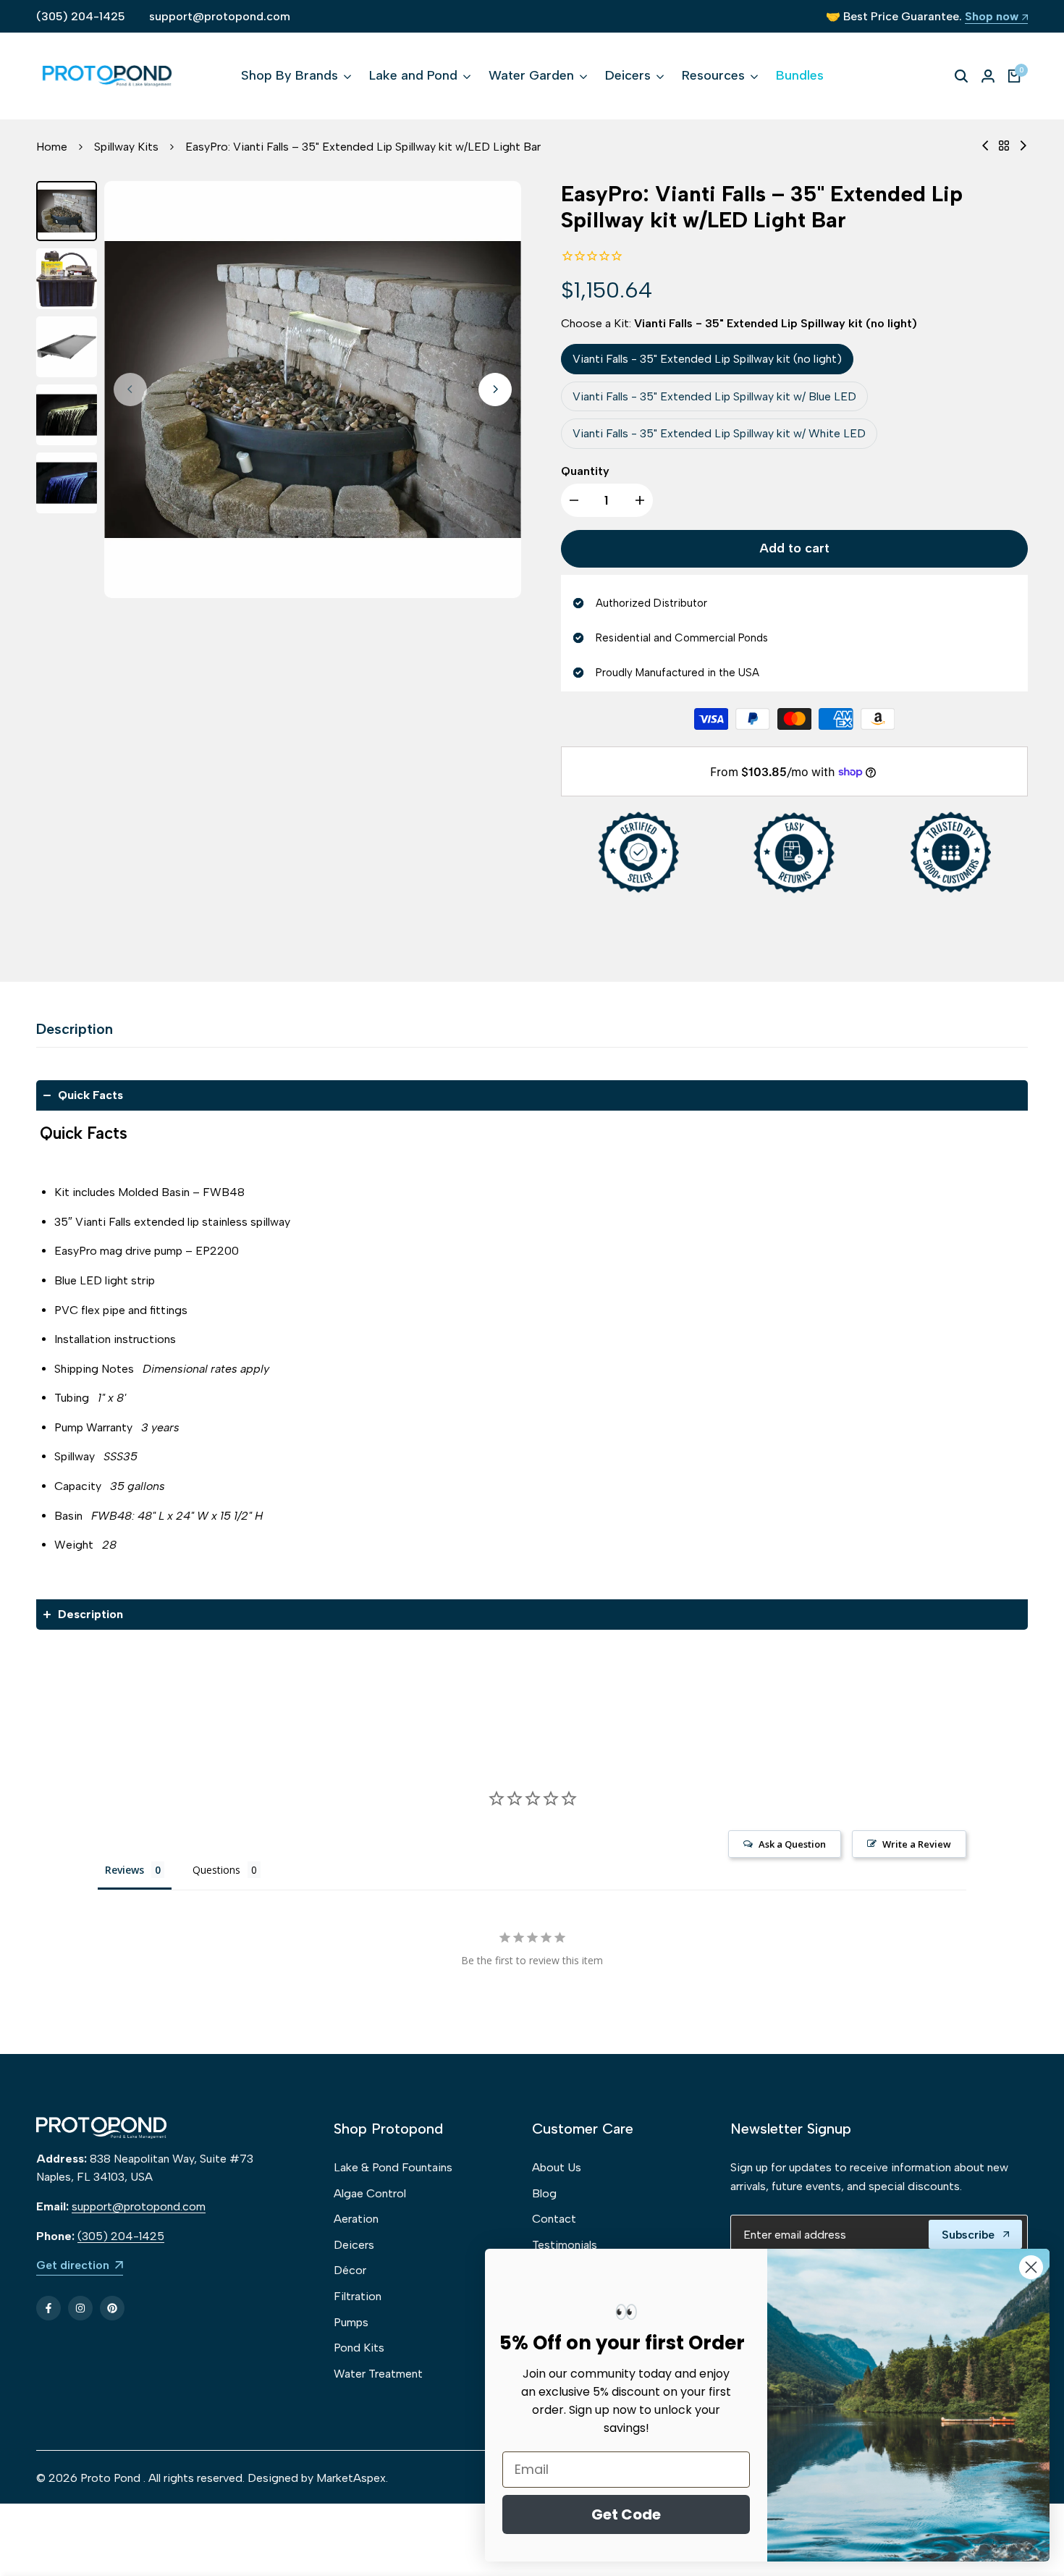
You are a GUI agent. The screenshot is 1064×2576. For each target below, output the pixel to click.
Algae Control (370, 2193)
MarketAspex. (352, 2478)
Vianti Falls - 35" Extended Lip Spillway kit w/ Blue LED (714, 396)
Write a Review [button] (917, 1844)
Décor (350, 2270)
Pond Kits (359, 2348)
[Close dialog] (1031, 2267)
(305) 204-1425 (81, 16)
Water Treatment (378, 2374)
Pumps (351, 2322)
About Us (557, 2167)
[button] (532, 1095)
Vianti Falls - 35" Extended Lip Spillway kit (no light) (707, 359)
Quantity (585, 471)
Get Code (626, 2514)
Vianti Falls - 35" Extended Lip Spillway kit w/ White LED (719, 433)
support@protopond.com (220, 16)
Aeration (356, 2219)
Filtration (358, 2296)
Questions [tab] (216, 1870)
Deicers (354, 2245)
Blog (544, 2193)
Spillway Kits (126, 147)
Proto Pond (110, 2478)
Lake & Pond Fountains (393, 2167)
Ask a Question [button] (792, 1844)
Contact (554, 2219)
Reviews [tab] (124, 1870)
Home (52, 147)
